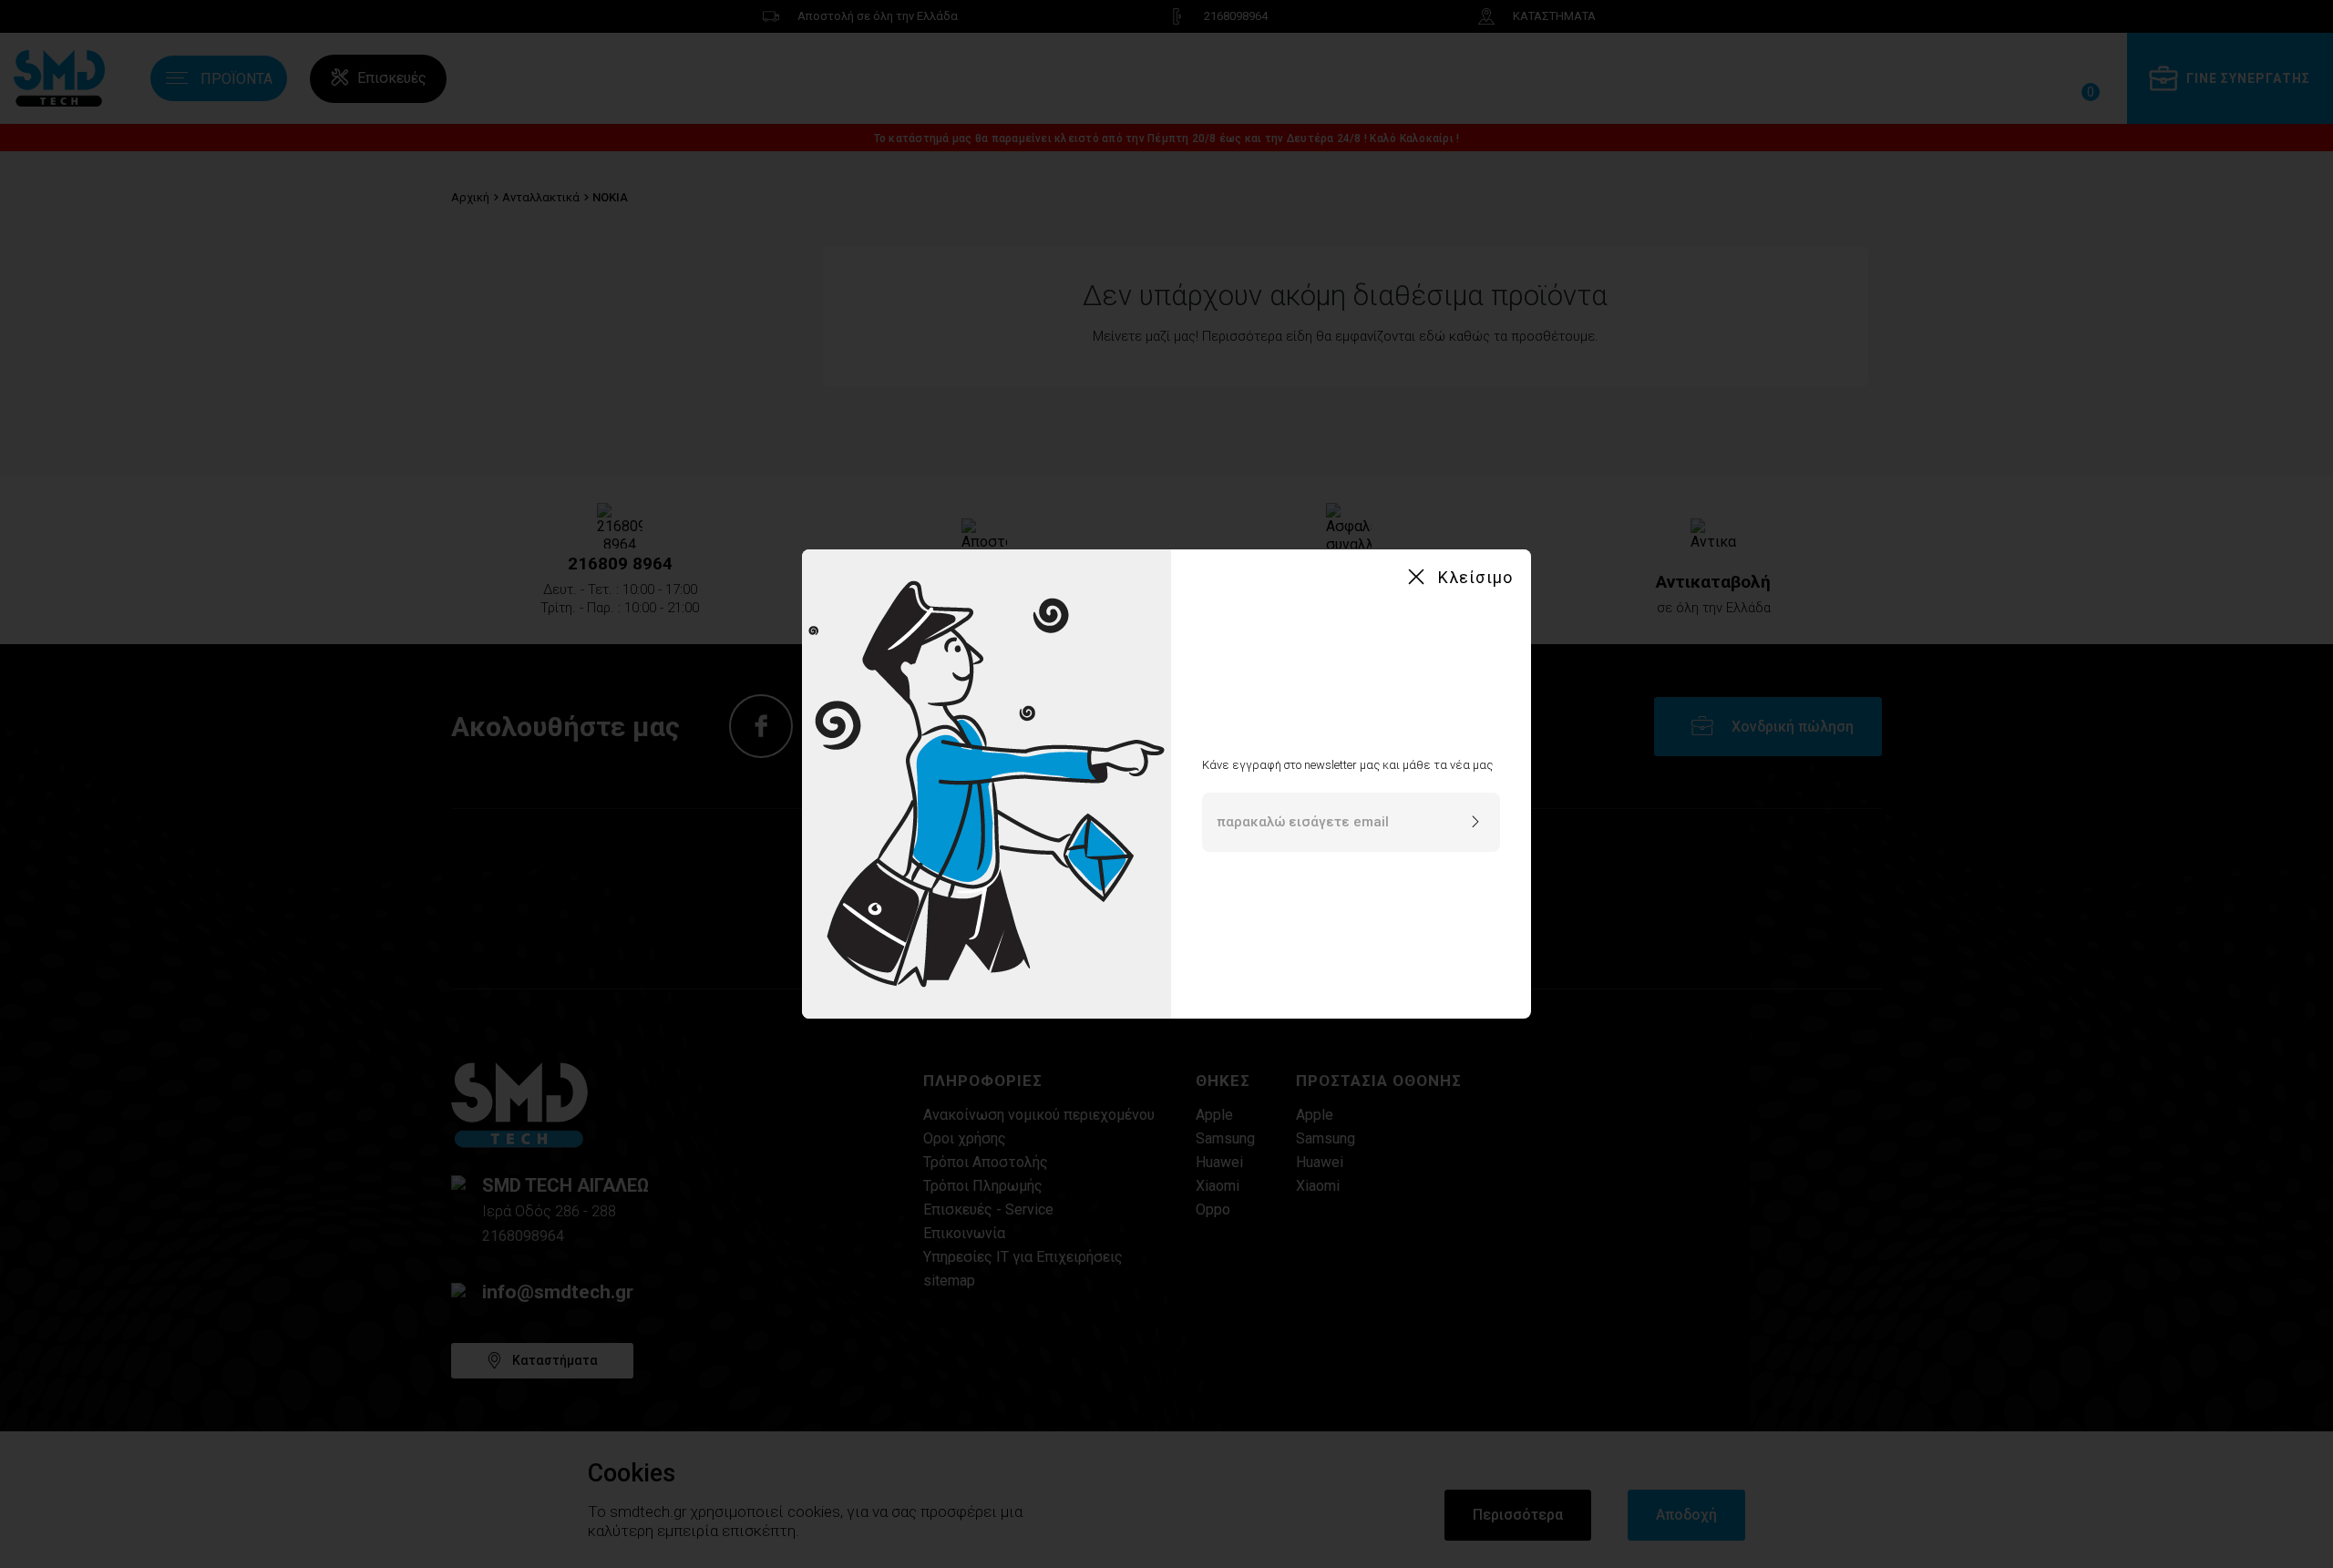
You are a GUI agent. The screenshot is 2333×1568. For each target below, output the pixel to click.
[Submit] (1475, 823)
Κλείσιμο (1475, 577)
